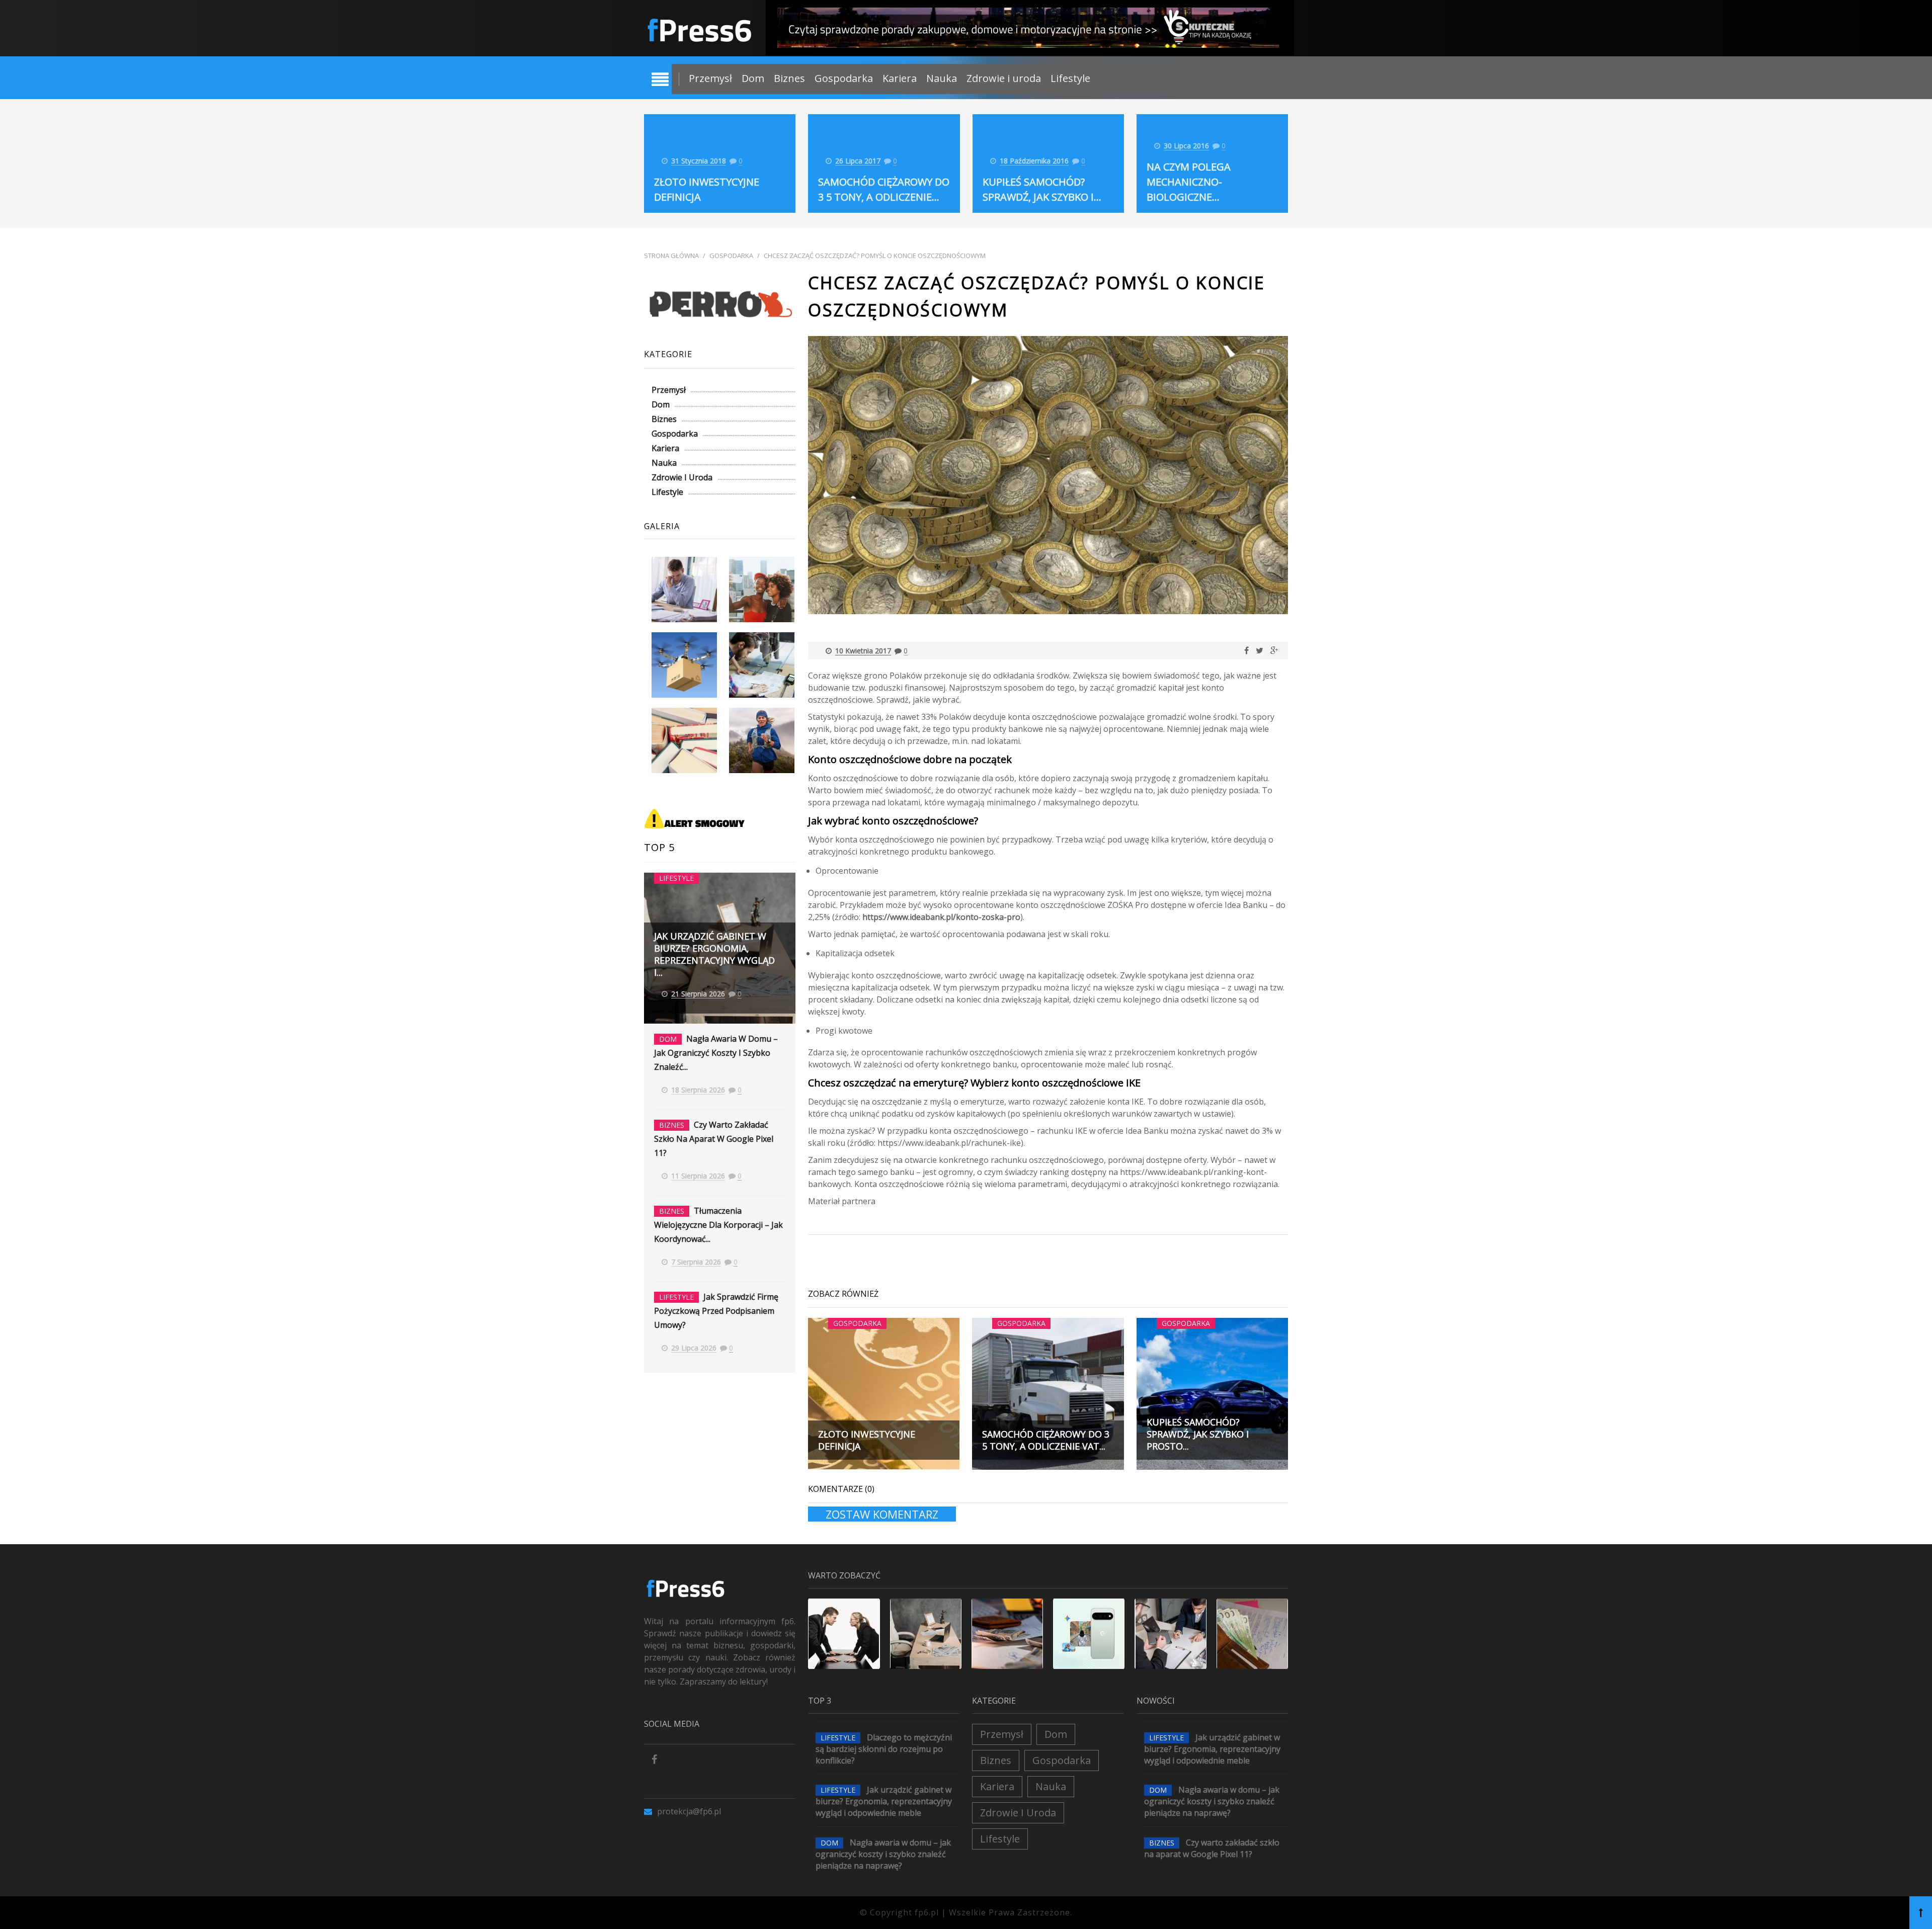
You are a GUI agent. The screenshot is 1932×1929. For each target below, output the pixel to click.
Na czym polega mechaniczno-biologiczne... (1189, 182)
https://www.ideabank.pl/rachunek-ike (949, 1143)
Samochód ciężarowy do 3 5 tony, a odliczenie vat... (1046, 1440)
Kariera (900, 78)
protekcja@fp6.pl (689, 1811)
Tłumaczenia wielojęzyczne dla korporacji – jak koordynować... (718, 1225)
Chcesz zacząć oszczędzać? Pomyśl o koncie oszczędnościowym (875, 256)
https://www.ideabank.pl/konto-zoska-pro (941, 917)
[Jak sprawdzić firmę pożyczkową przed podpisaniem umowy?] (1252, 1634)
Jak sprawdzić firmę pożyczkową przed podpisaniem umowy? (716, 1311)
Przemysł (710, 78)
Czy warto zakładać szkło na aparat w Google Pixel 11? (714, 1139)
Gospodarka (844, 78)
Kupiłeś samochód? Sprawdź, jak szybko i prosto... (1198, 1434)
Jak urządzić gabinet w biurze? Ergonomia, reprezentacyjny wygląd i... (714, 954)
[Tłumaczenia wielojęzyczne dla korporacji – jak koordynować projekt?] (1170, 1634)
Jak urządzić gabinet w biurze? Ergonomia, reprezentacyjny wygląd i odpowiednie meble (884, 1801)
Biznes (789, 78)
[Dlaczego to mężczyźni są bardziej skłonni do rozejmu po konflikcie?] (844, 1634)
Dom (753, 78)
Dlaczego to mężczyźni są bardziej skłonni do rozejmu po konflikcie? (884, 1749)
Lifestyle (1070, 78)
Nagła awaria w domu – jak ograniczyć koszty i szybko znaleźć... (716, 1053)
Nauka (942, 78)
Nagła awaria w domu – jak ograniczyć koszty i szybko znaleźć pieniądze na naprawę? (883, 1854)
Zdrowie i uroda (1004, 78)
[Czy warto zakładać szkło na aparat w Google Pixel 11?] (1089, 1634)
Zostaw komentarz (882, 1514)
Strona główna (671, 256)
